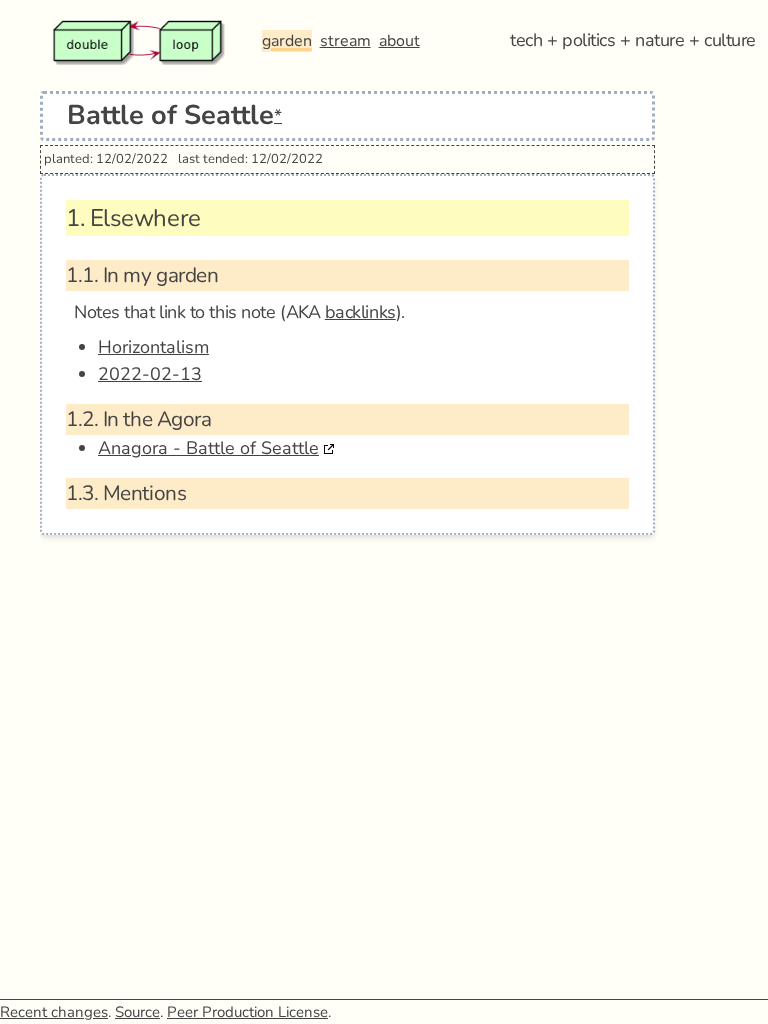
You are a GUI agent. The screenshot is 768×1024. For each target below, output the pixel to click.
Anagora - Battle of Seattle (208, 448)
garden (287, 41)
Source (137, 1012)
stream (345, 41)
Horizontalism (153, 347)
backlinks (360, 312)
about (399, 41)
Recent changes (54, 1012)
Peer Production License (247, 1012)
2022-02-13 (150, 374)
